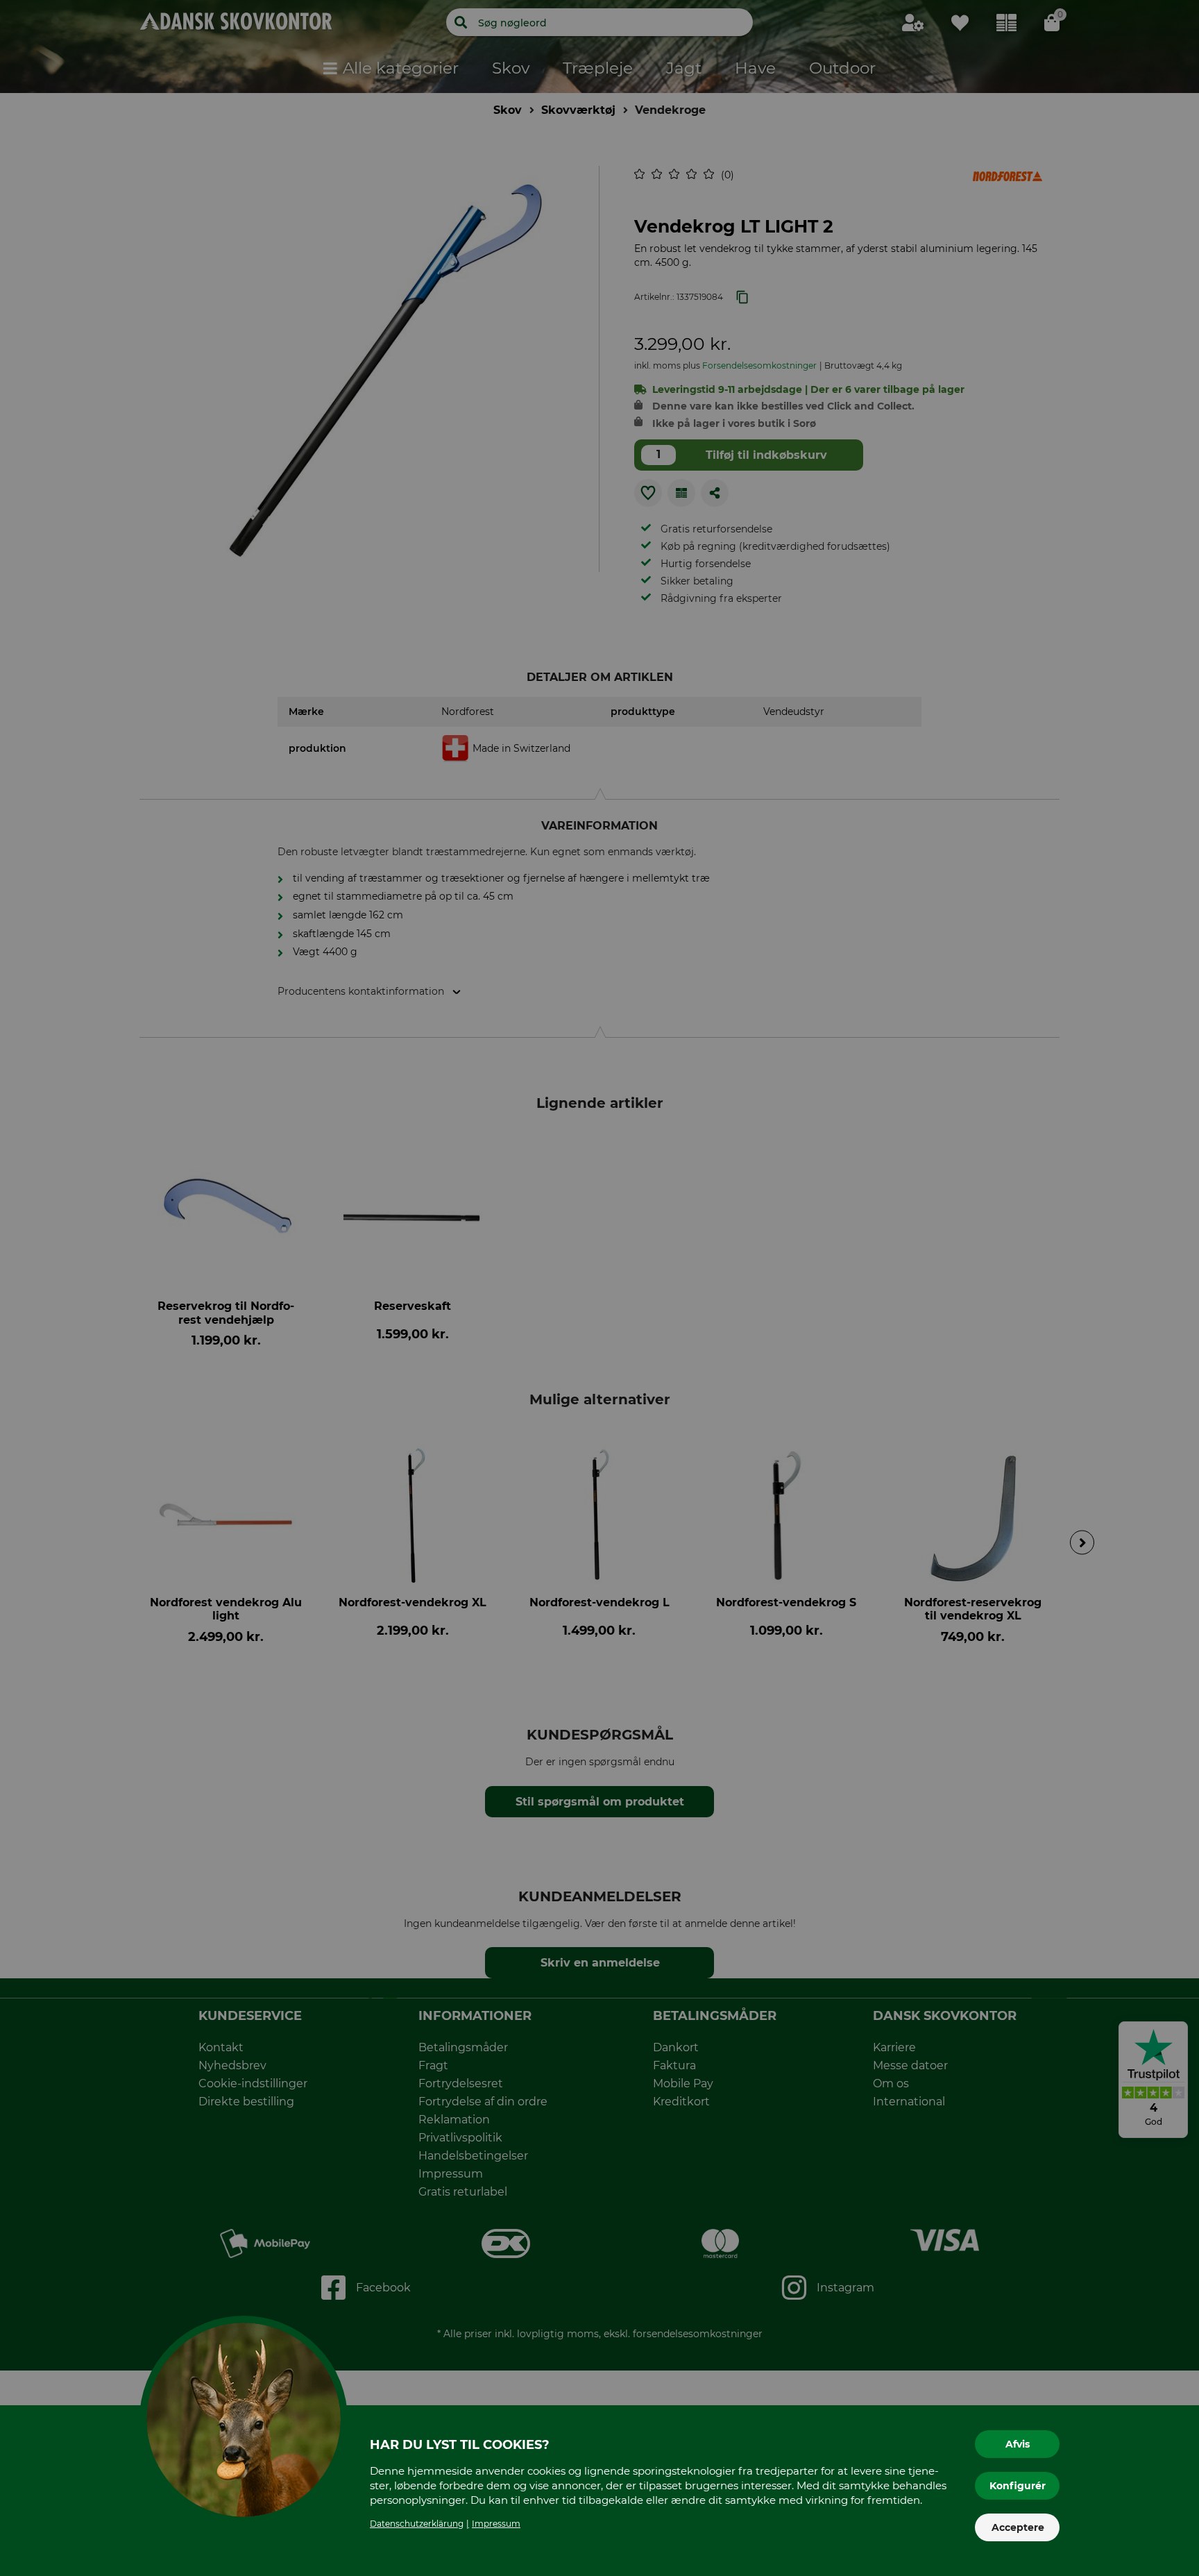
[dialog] (599, 1288)
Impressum (496, 2524)
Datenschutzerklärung (417, 2524)
